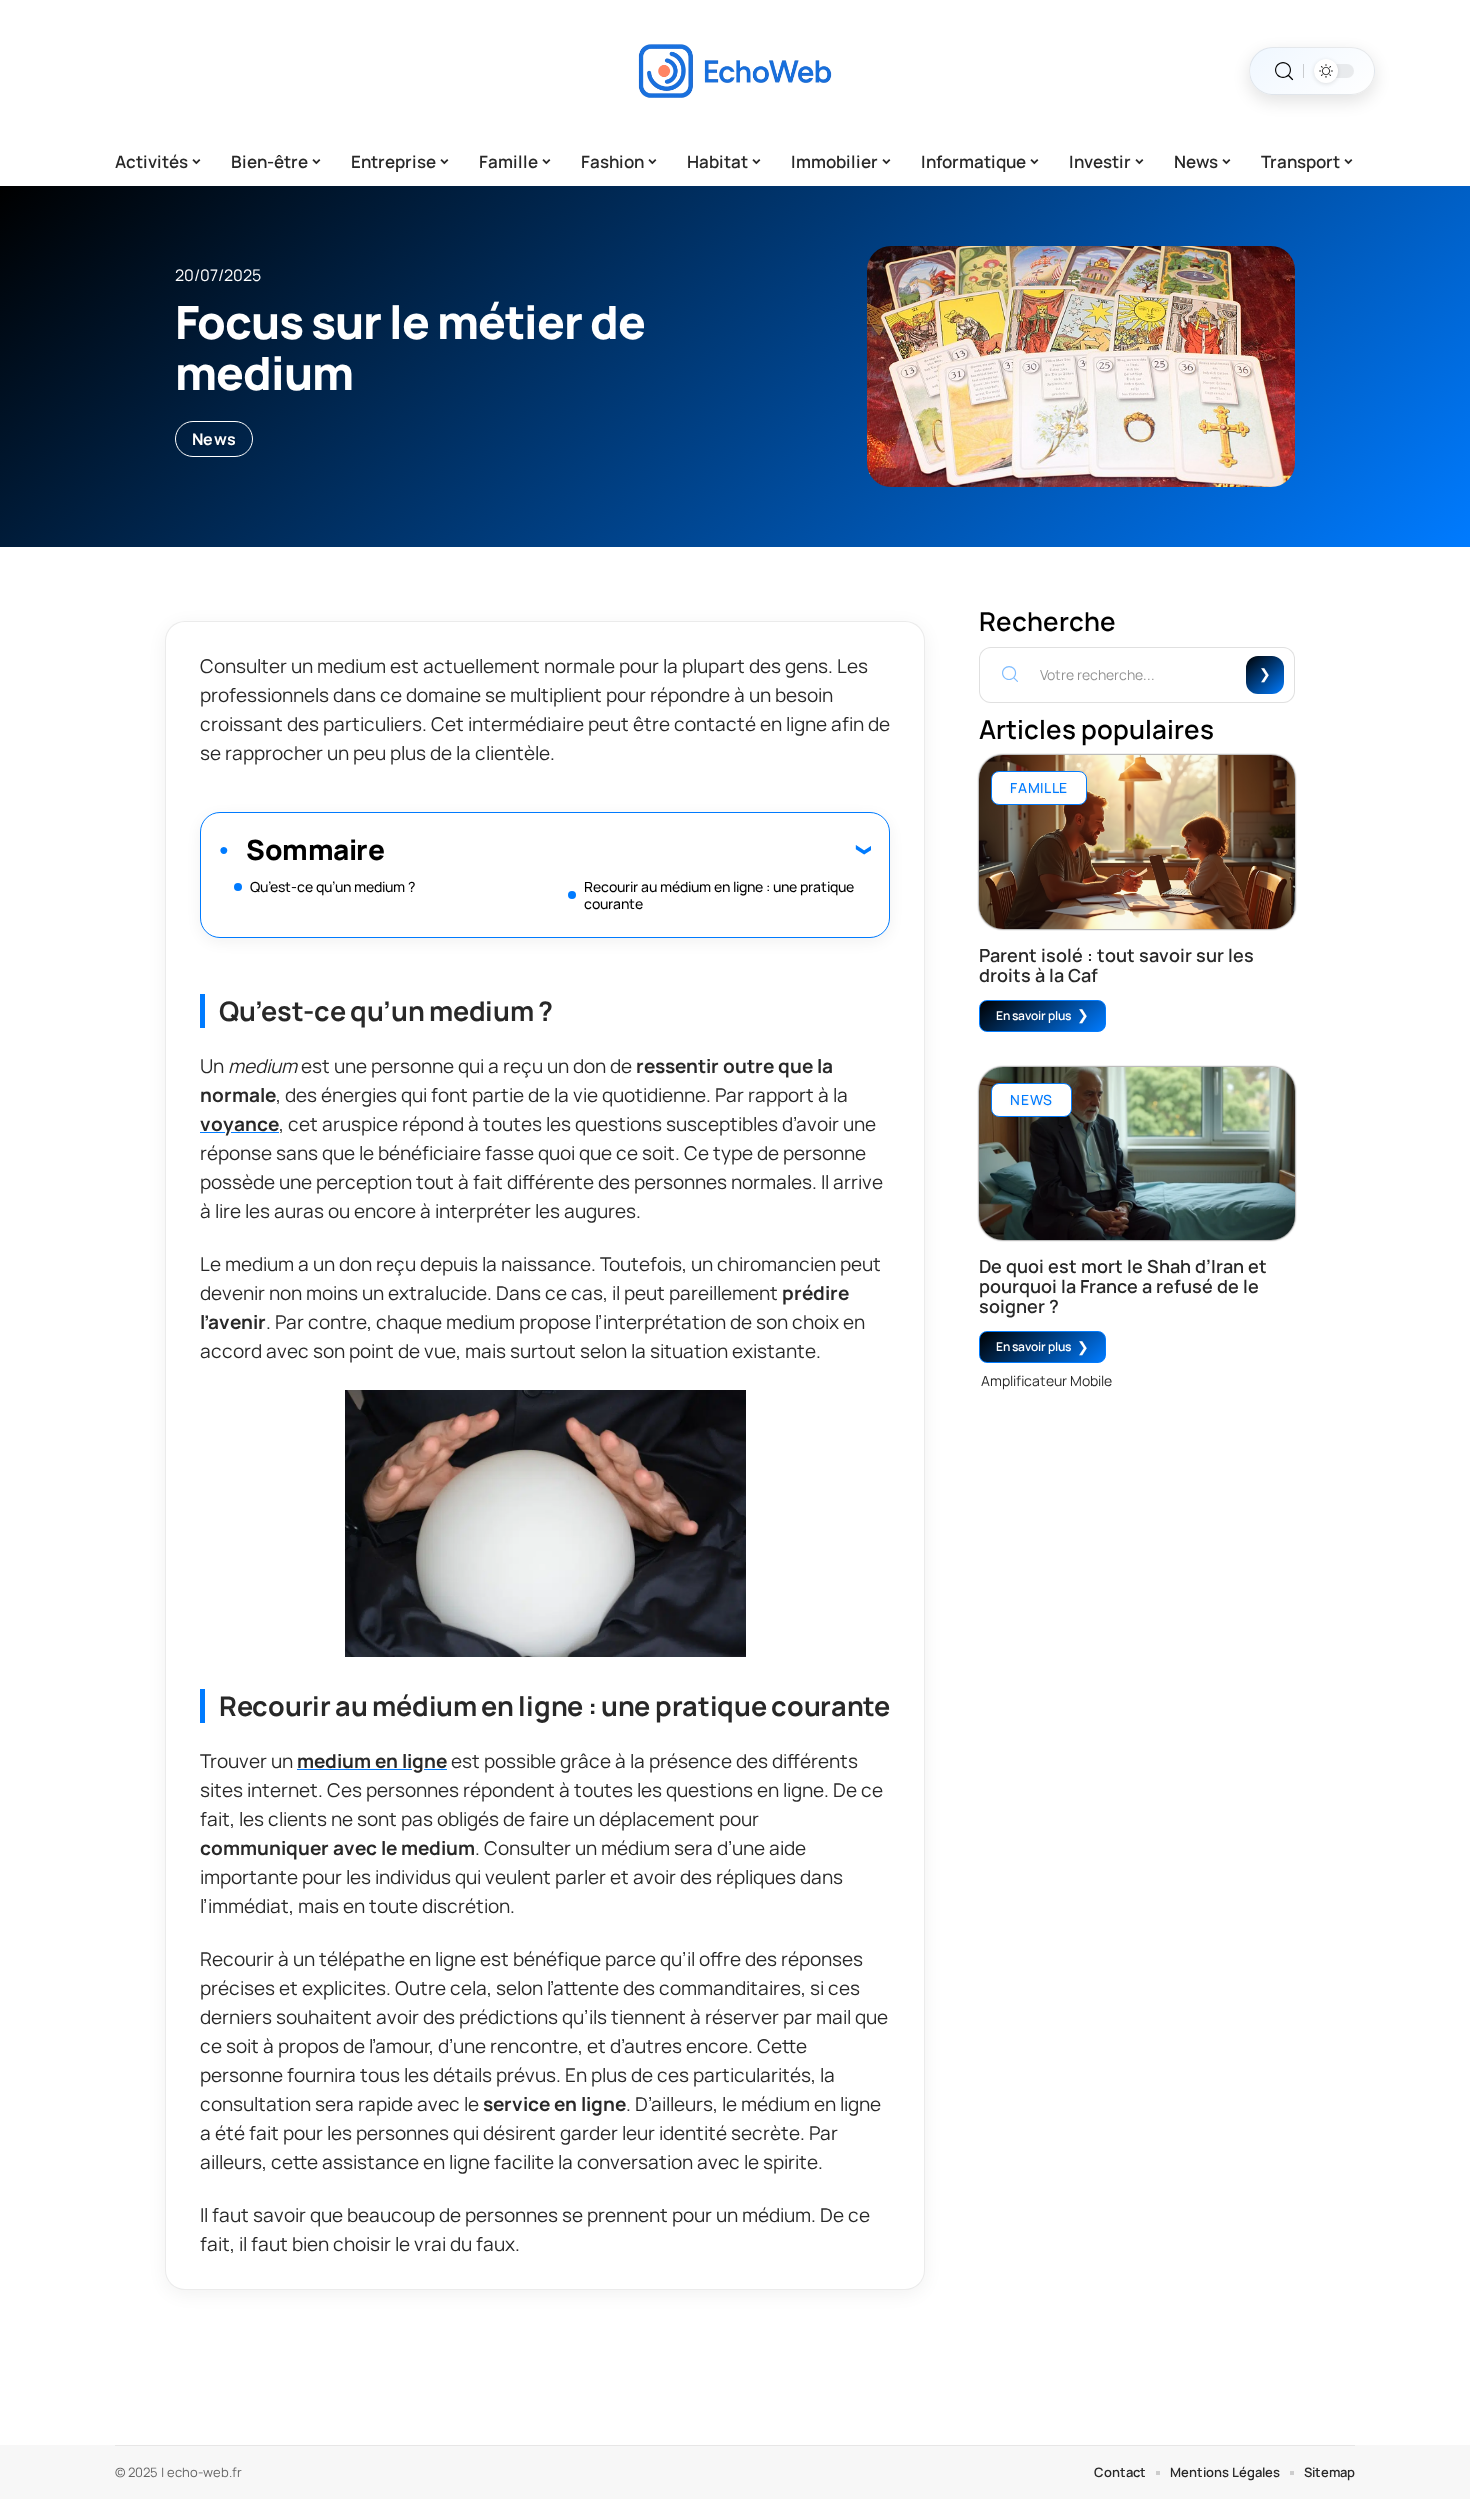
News (214, 439)
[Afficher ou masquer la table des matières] (627, 849)
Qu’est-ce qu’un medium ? (332, 886)
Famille (1039, 787)
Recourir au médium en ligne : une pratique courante (719, 895)
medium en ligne (372, 1761)
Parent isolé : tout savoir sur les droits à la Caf (1116, 965)
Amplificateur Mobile (1046, 1380)
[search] (1284, 71)
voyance (239, 1124)
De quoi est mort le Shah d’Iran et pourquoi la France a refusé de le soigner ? (1123, 1286)
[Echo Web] (735, 71)
